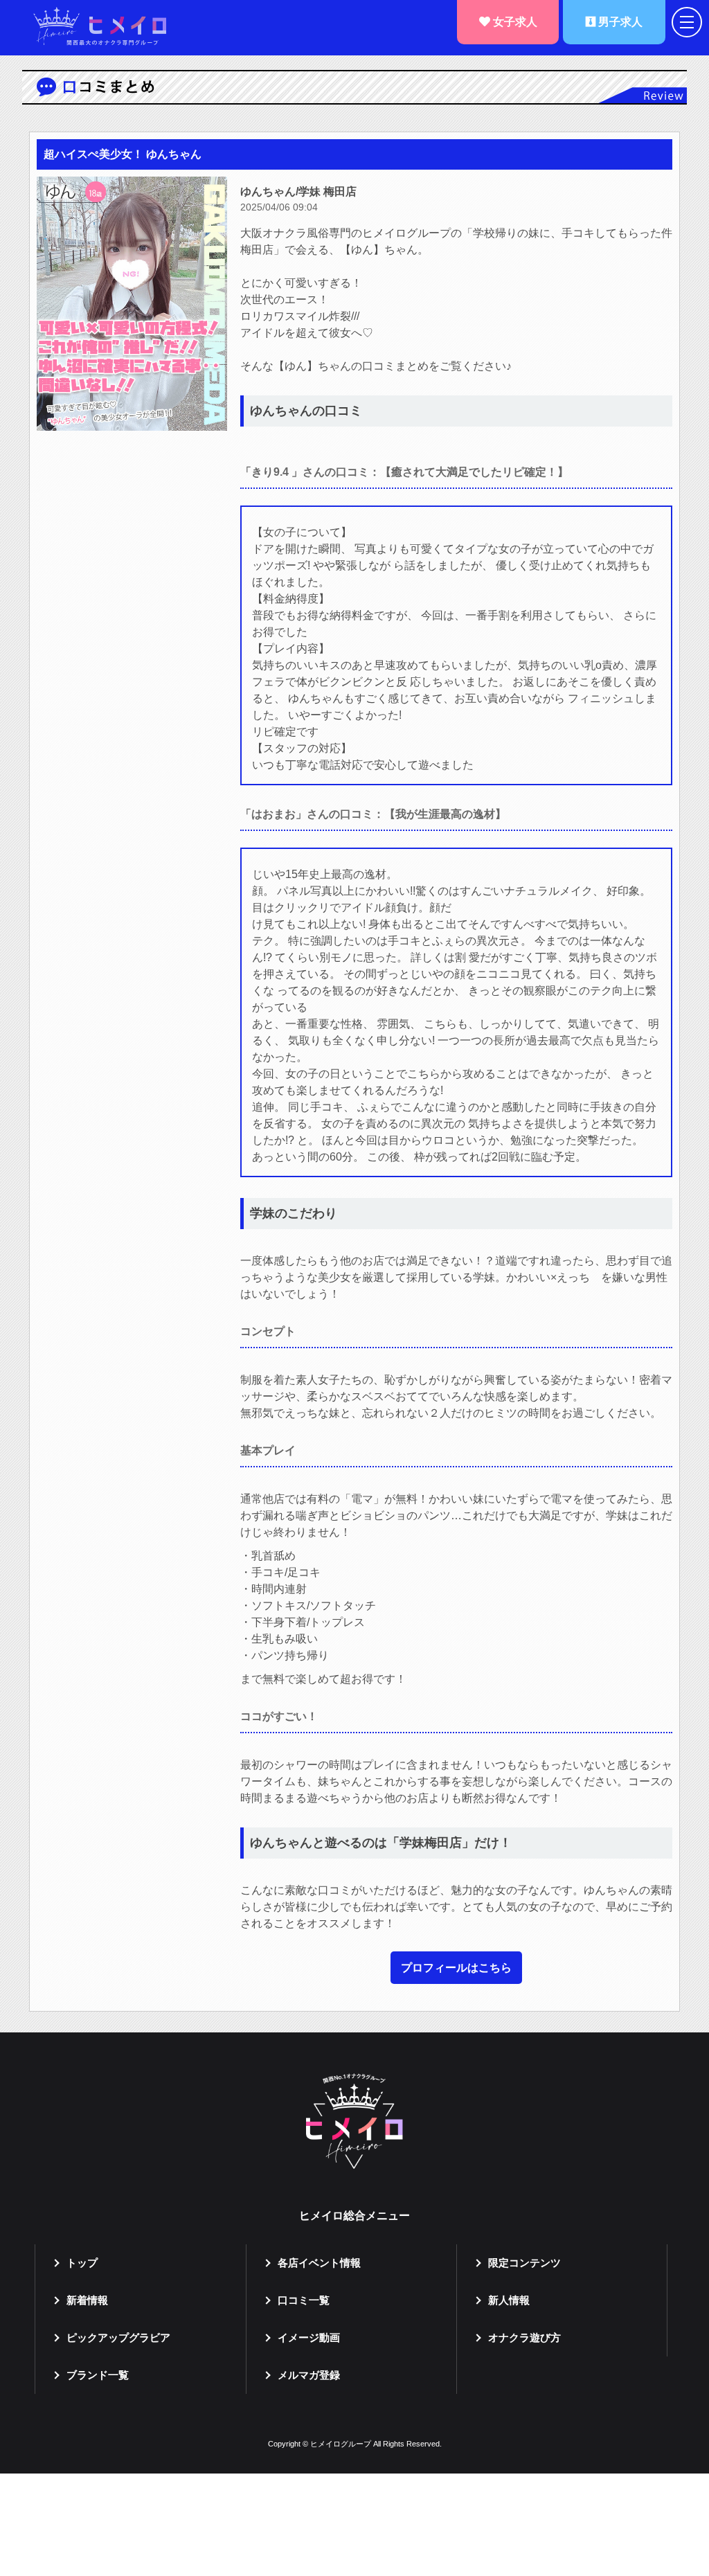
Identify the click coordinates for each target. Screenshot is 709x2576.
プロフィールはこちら (456, 1968)
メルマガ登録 (309, 2375)
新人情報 (509, 2300)
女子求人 (514, 22)
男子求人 (619, 22)
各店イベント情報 (319, 2263)
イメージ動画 (309, 2337)
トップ (82, 2263)
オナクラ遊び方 (524, 2337)
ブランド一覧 (98, 2375)
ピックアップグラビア (118, 2337)
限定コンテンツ (524, 2263)
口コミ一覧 (304, 2300)
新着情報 (87, 2300)
